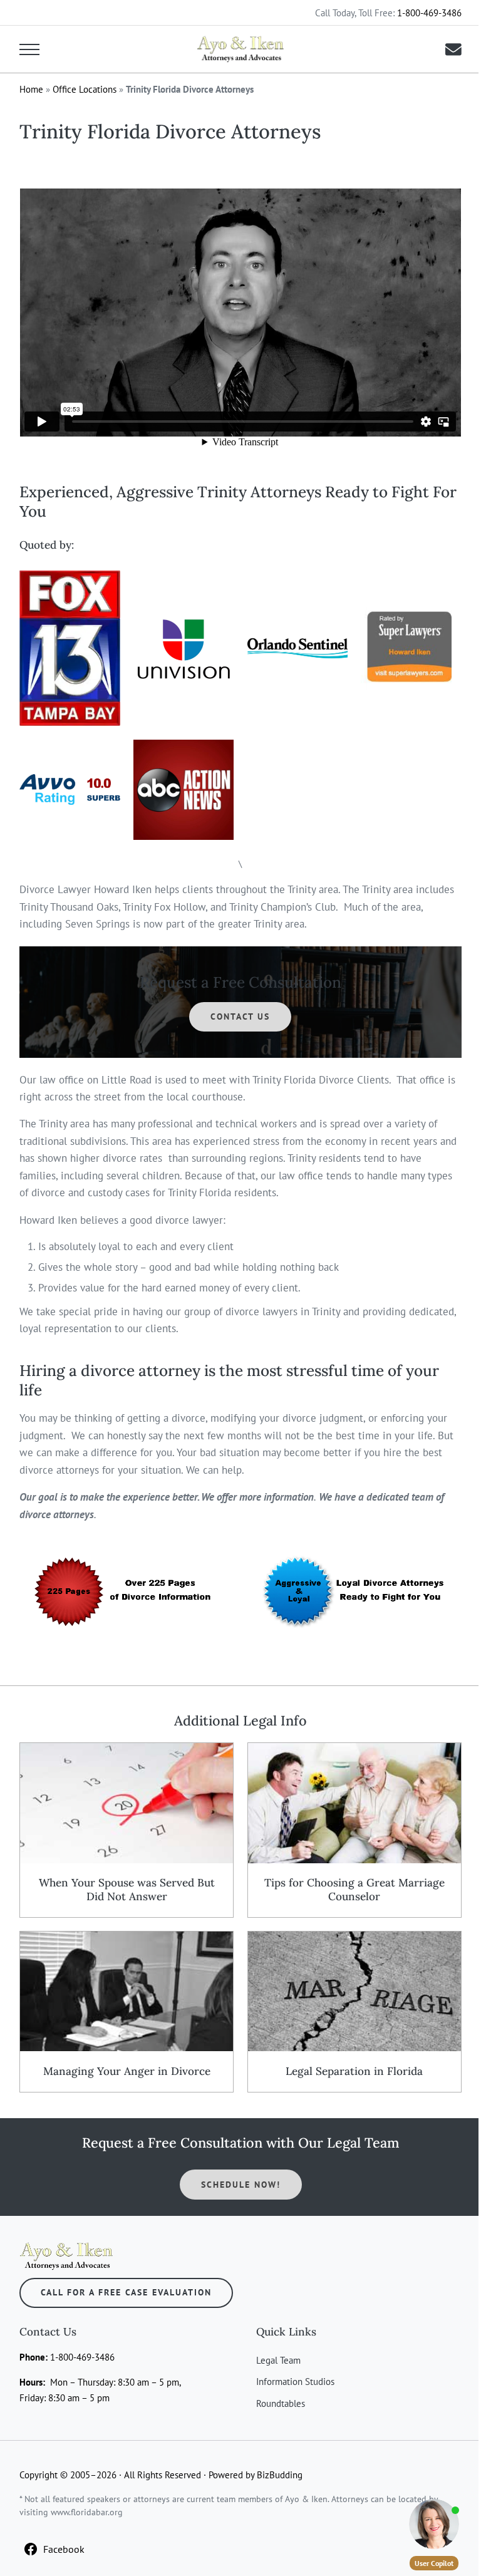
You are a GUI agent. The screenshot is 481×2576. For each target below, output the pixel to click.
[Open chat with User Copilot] (434, 2524)
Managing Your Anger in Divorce (127, 2072)
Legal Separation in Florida (354, 2072)
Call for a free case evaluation (126, 2292)
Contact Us (240, 1016)
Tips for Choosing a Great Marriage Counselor (354, 1890)
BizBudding (280, 2475)
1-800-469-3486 (429, 13)
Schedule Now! (241, 2185)
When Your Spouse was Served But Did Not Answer (127, 1890)
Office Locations (85, 89)
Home (31, 89)
